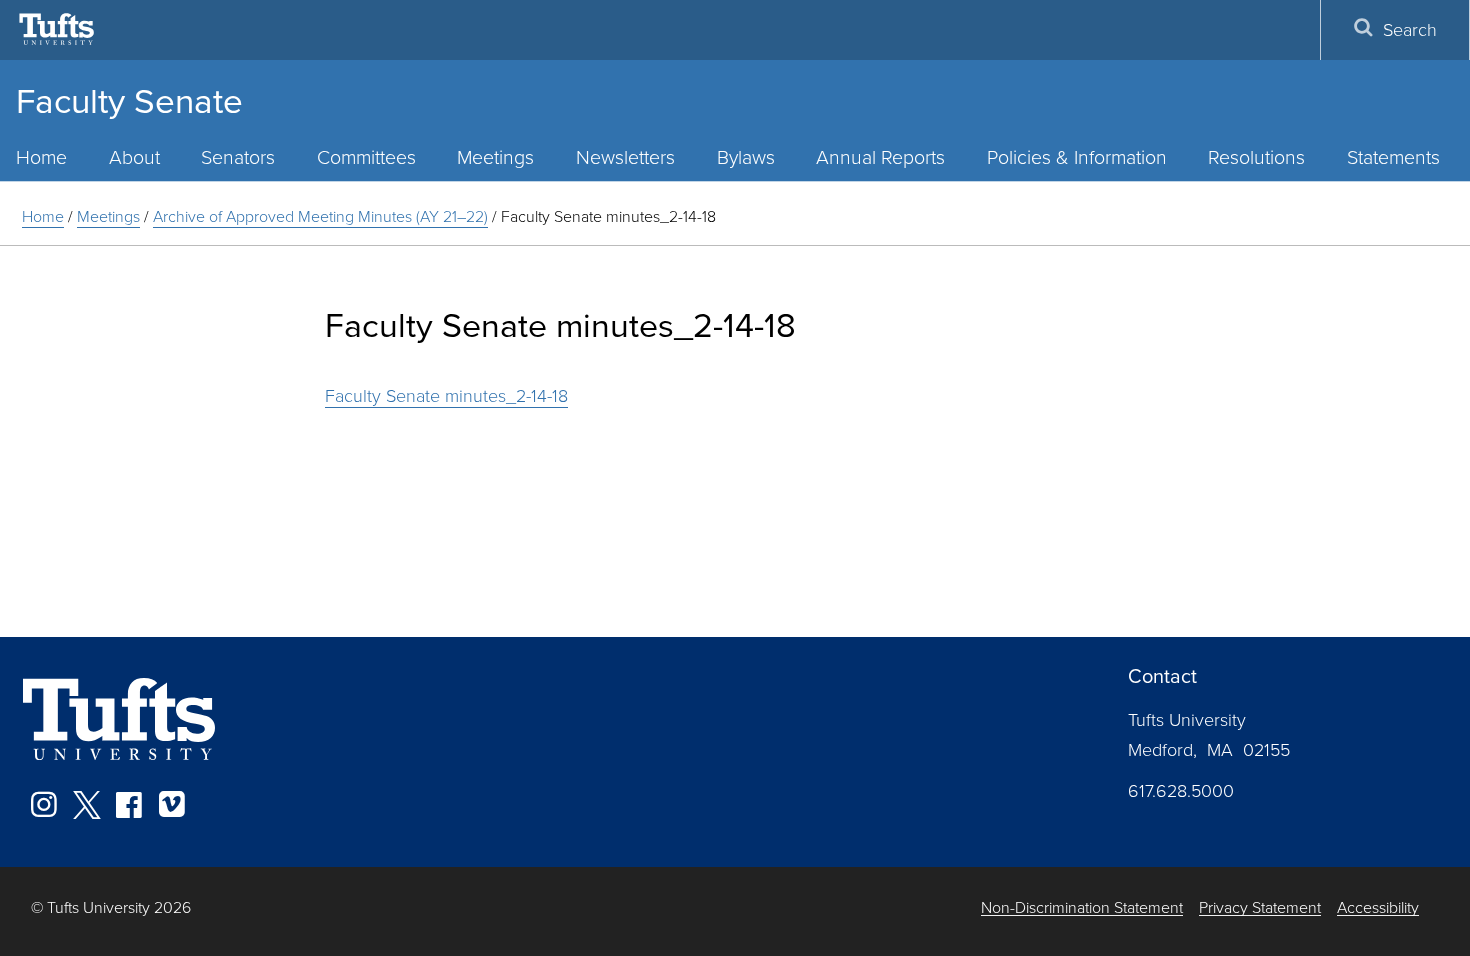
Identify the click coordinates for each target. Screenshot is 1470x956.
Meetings (495, 156)
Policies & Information (1077, 156)
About (134, 156)
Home (43, 216)
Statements (1393, 156)
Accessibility (1378, 907)
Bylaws (746, 156)
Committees (366, 156)
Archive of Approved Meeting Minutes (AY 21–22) (320, 216)
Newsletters (625, 156)
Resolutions (1256, 156)
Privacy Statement (1260, 907)
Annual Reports (880, 156)
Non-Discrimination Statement (1082, 907)
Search (1410, 29)
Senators (238, 156)
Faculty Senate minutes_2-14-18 (446, 395)
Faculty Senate (129, 99)
